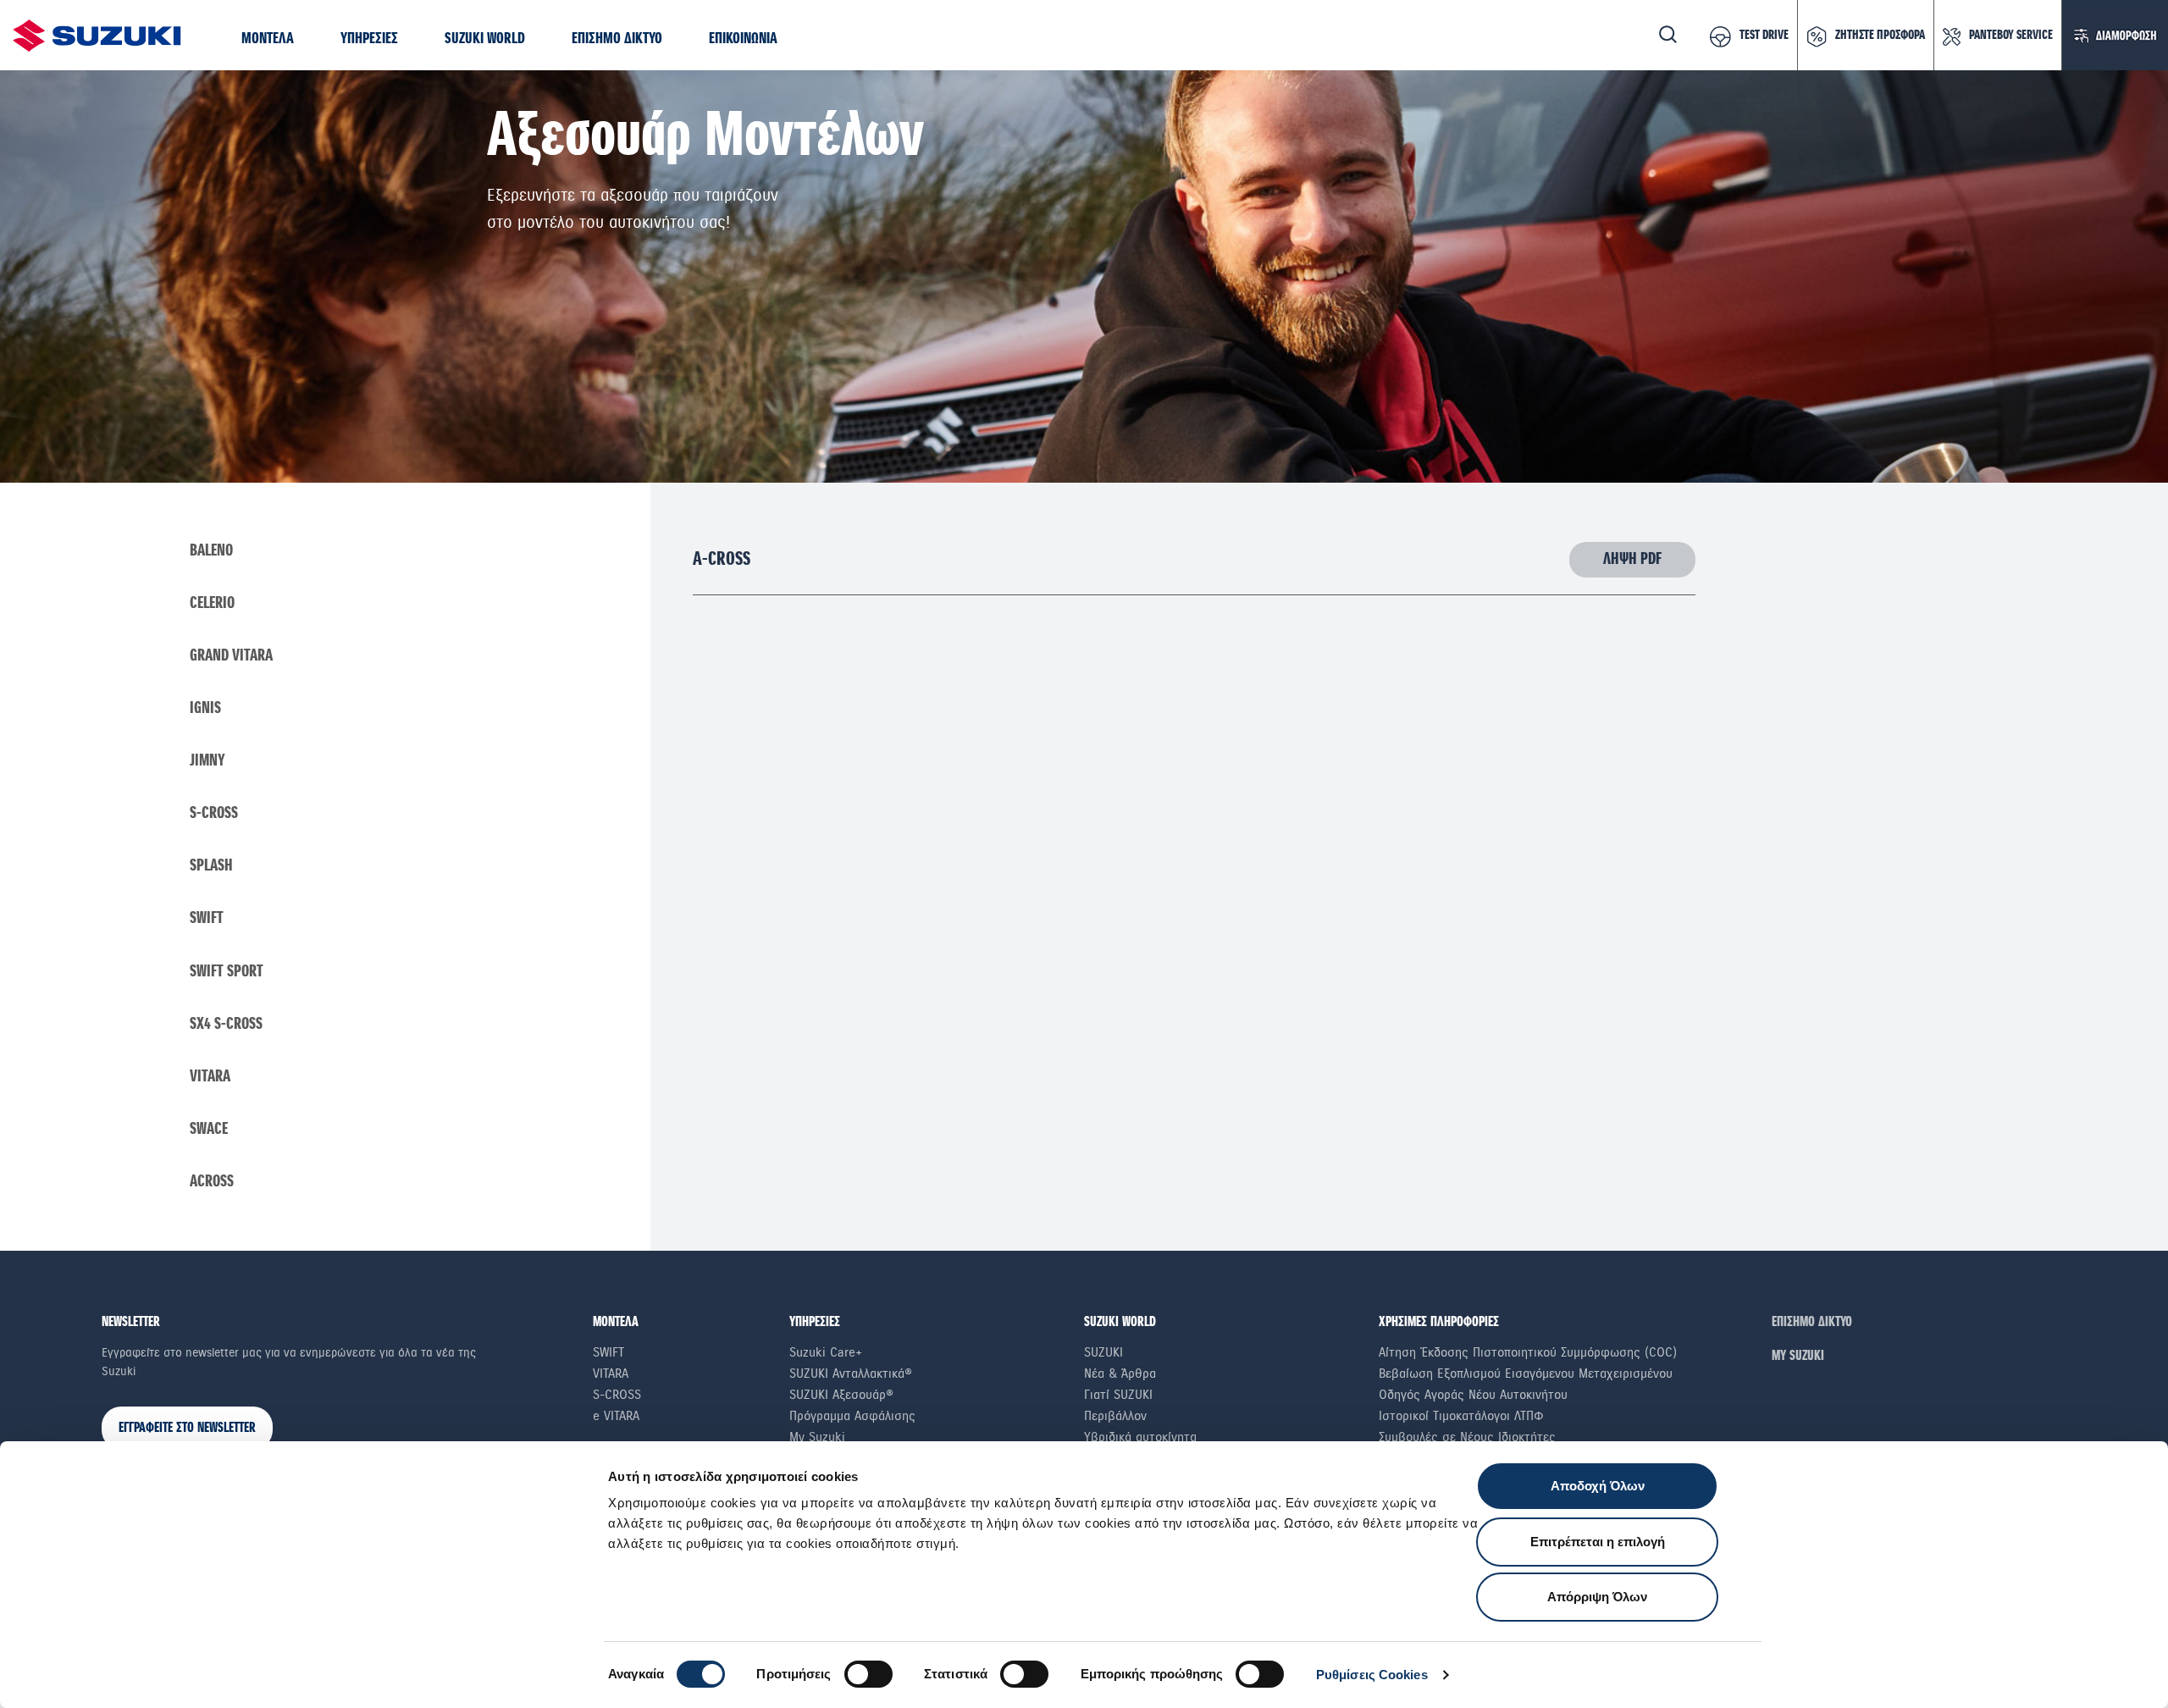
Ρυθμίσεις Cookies (1372, 1675)
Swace (209, 1129)
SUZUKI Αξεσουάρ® (841, 1395)
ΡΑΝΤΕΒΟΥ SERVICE (2011, 36)
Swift (207, 918)
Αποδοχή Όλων (1598, 1486)
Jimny (207, 761)
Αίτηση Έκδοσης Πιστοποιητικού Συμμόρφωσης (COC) (1528, 1352)
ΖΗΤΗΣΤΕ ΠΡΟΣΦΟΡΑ (1880, 36)
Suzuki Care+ (826, 1352)
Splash (211, 866)
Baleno (211, 551)
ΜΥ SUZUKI (1798, 1356)
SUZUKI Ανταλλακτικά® (851, 1374)
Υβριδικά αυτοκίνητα (1140, 1437)
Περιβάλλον (1115, 1416)
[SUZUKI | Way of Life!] (97, 35)
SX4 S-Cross (226, 1024)
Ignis (205, 708)
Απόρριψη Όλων (1597, 1597)
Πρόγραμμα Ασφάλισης (852, 1416)
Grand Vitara (231, 656)
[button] (268, 39)
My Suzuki (817, 1437)
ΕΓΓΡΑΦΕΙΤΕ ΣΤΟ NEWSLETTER (187, 1428)
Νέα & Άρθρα (1120, 1374)
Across (212, 1182)
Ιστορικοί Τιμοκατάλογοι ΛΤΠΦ (1461, 1416)
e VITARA (616, 1416)
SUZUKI (1103, 1352)
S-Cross (214, 813)
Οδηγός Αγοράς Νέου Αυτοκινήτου (1473, 1395)
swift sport (227, 972)
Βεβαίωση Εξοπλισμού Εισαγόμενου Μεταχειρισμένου (1526, 1374)
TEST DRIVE (1764, 36)
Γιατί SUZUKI (1118, 1395)
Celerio (212, 603)
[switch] (868, 1674)
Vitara (210, 1077)
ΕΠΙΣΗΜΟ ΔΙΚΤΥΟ (1812, 1322)
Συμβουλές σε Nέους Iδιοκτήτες (1467, 1437)
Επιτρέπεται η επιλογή (1598, 1542)
